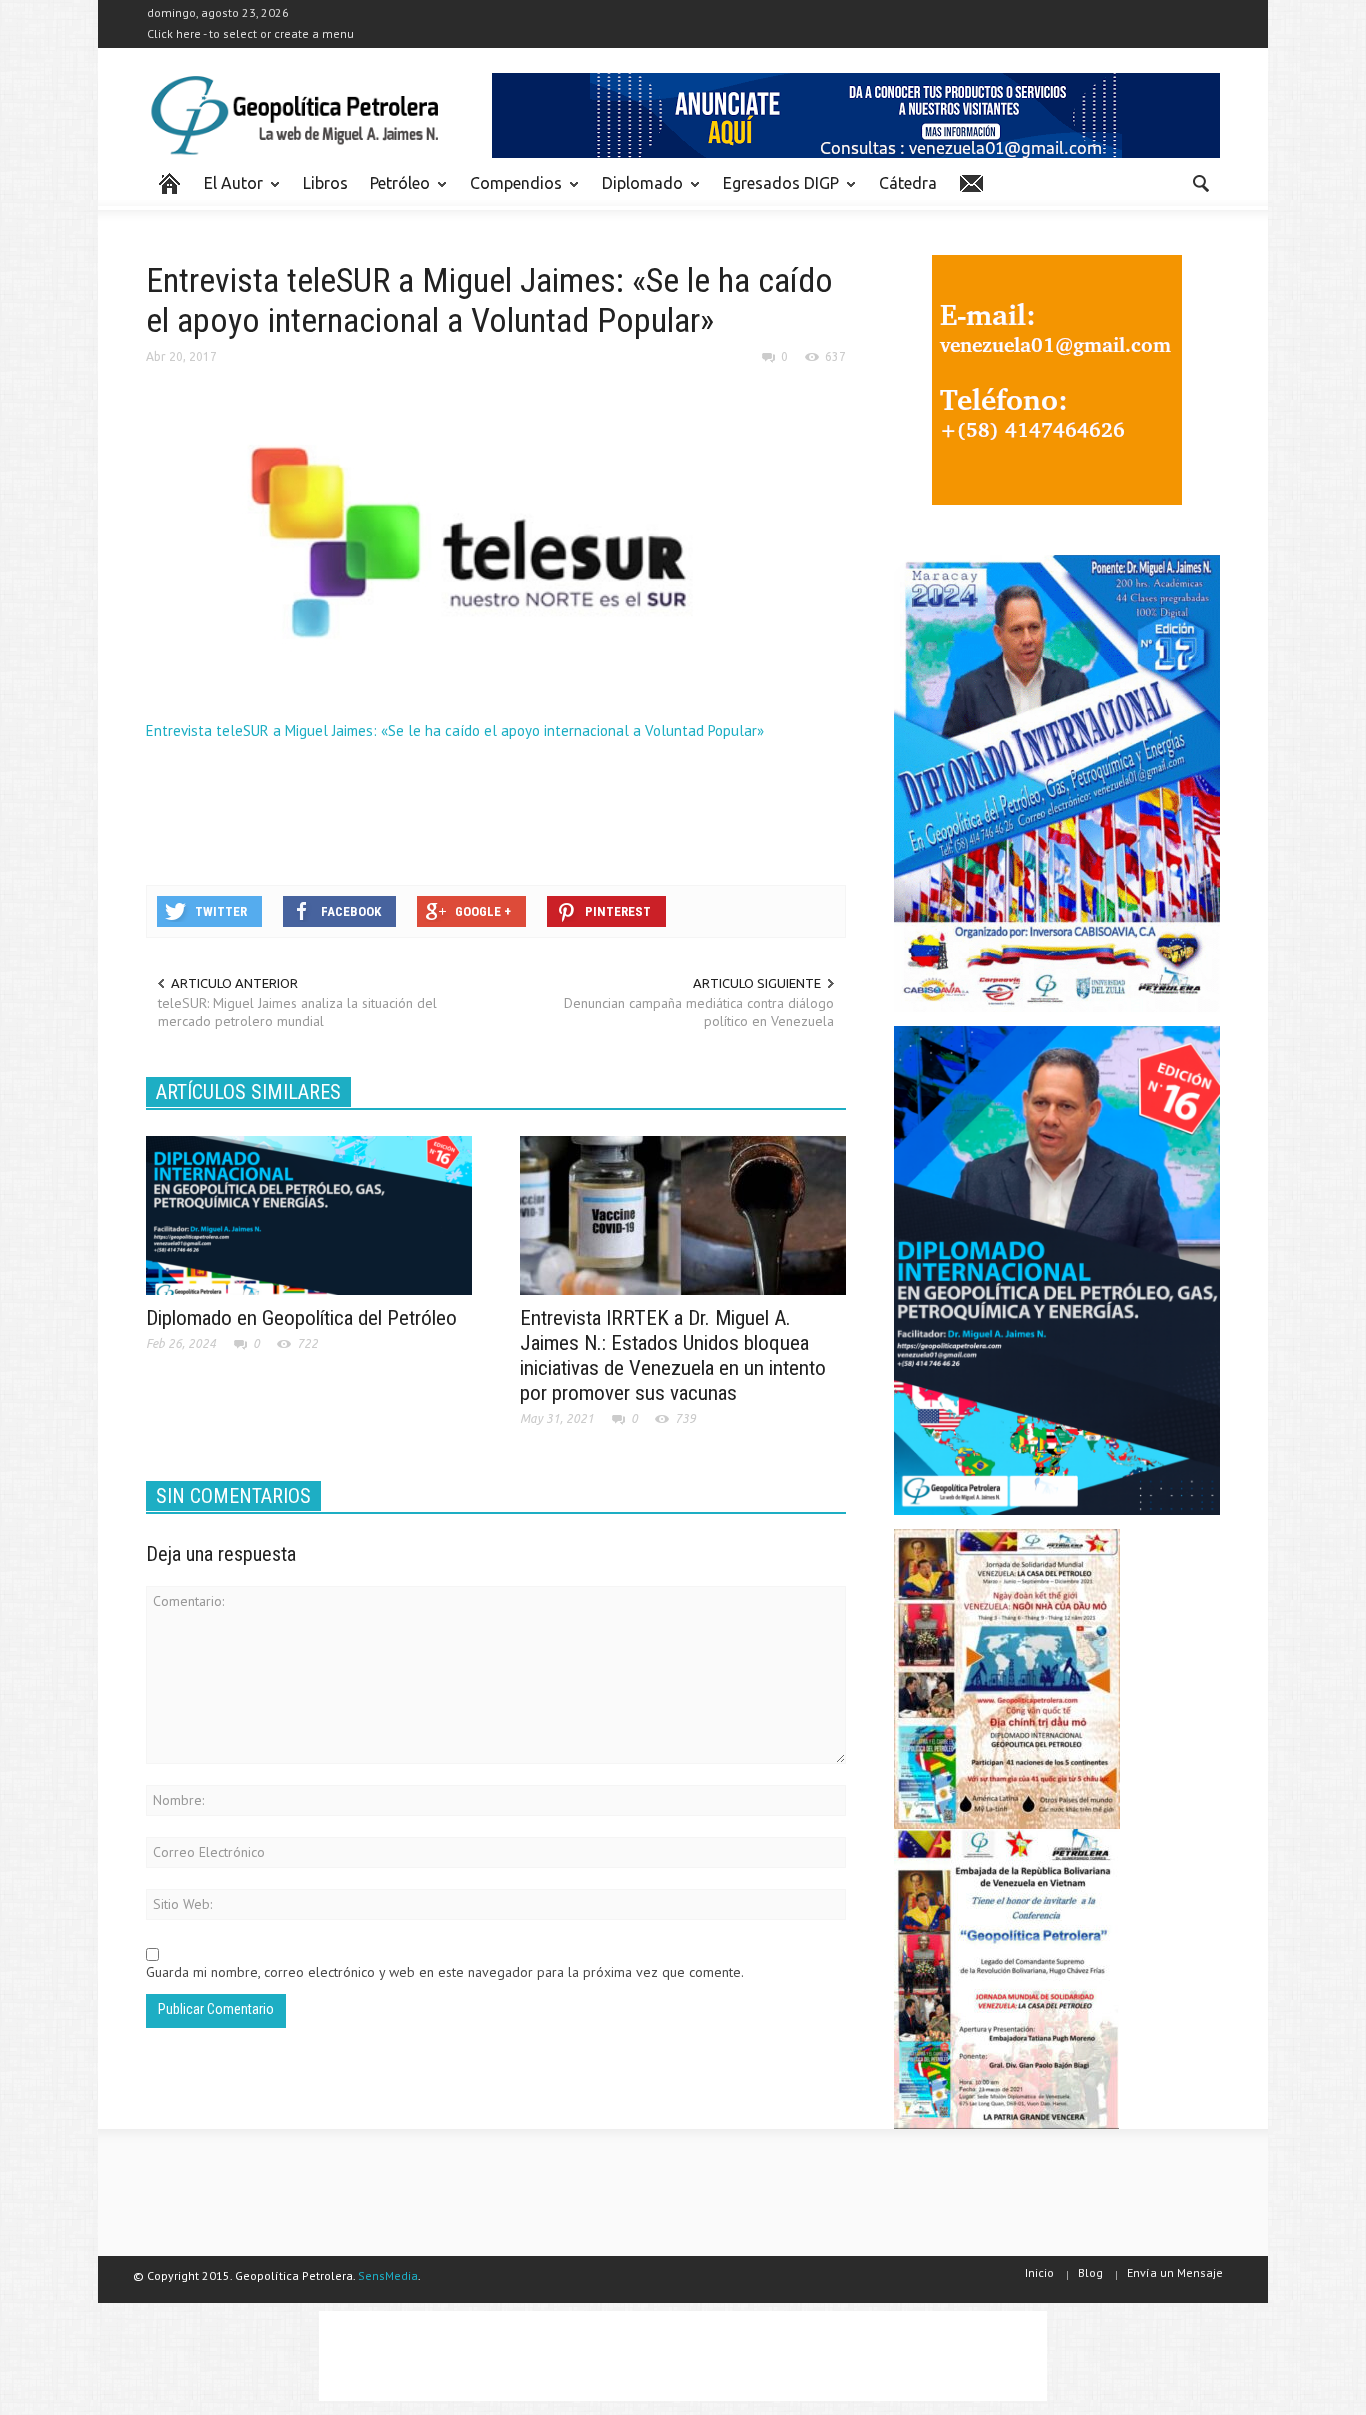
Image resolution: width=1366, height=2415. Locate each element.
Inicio (1039, 2272)
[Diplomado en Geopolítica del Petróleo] (309, 1214)
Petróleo (394, 192)
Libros (325, 183)
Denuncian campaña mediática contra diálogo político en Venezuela (699, 1012)
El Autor (228, 192)
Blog (1090, 2272)
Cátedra (908, 183)
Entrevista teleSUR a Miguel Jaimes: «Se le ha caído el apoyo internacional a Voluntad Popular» (455, 730)
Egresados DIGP (775, 192)
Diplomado (637, 192)
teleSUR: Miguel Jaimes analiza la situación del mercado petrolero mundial (297, 1012)
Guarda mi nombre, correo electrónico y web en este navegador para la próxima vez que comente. (445, 1972)
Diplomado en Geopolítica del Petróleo (301, 1318)
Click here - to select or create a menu (250, 33)
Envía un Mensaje (1175, 2272)
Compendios (510, 192)
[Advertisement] (510, 810)
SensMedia (388, 2275)
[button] (1200, 182)
